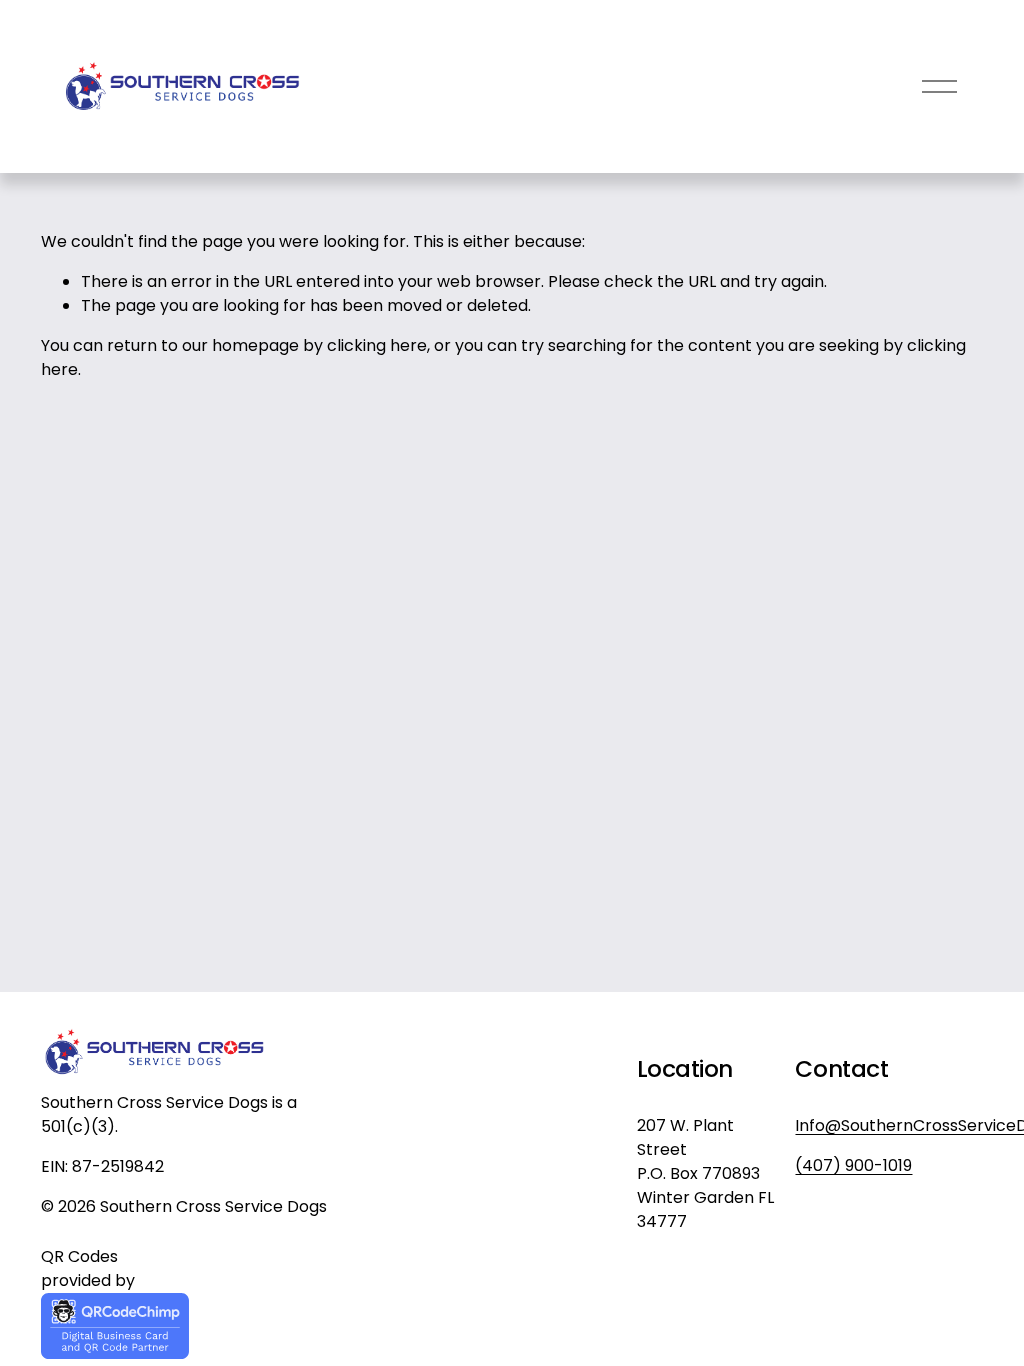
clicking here (377, 345)
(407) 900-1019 (853, 1165)
